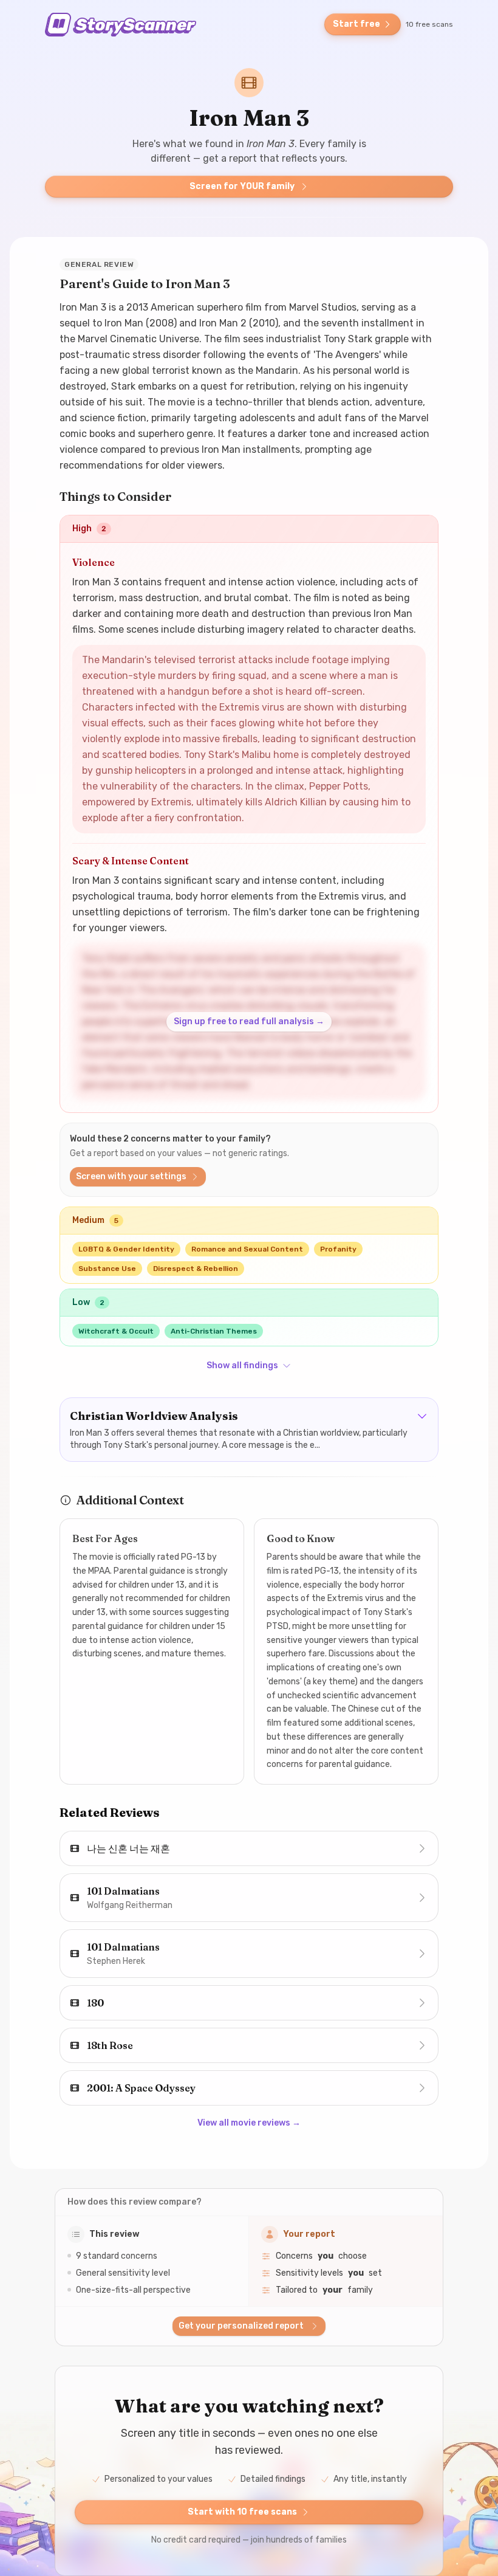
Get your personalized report (241, 2326)
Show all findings (242, 1365)
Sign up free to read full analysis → (249, 1021)
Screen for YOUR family (242, 186)
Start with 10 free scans (242, 2512)
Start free (356, 24)
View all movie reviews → (249, 2123)
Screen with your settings (131, 1176)
